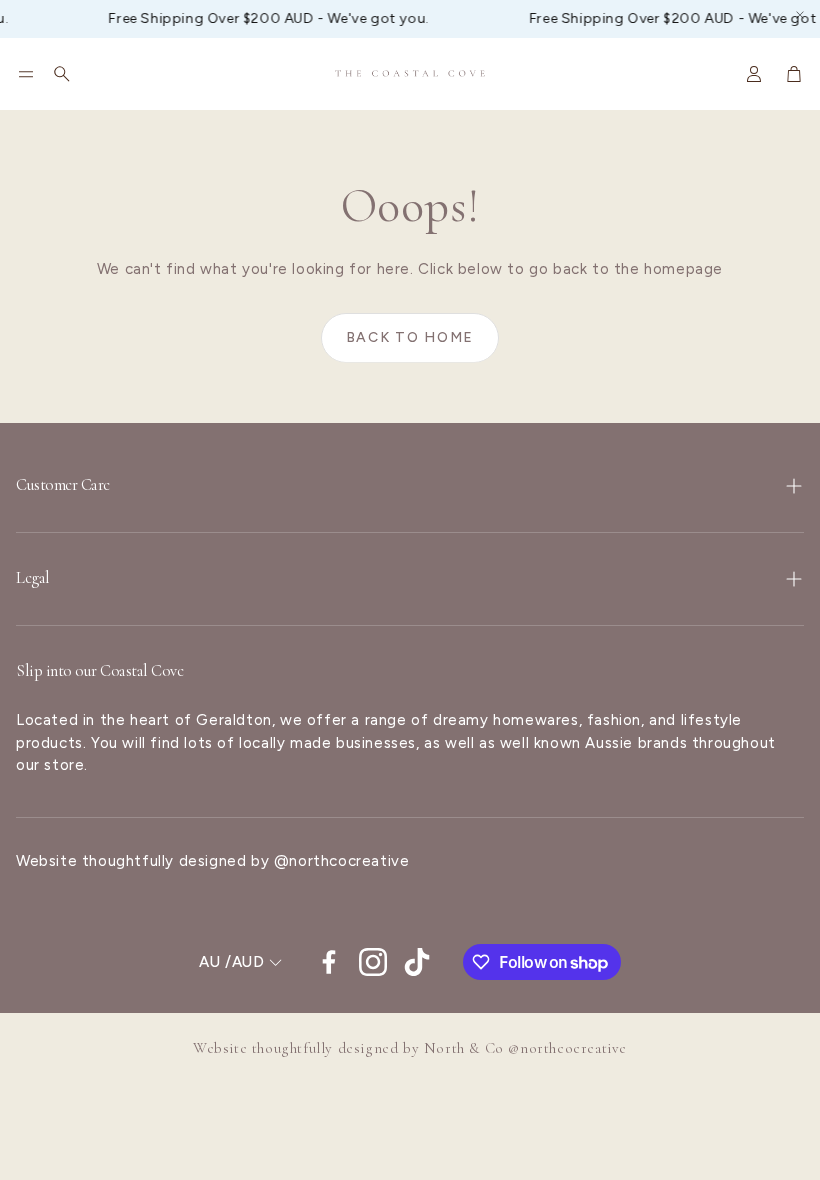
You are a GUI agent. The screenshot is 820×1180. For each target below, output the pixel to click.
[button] (26, 74)
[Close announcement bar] (800, 15)
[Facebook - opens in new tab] (329, 962)
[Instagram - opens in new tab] (373, 962)
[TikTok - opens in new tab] (417, 962)
